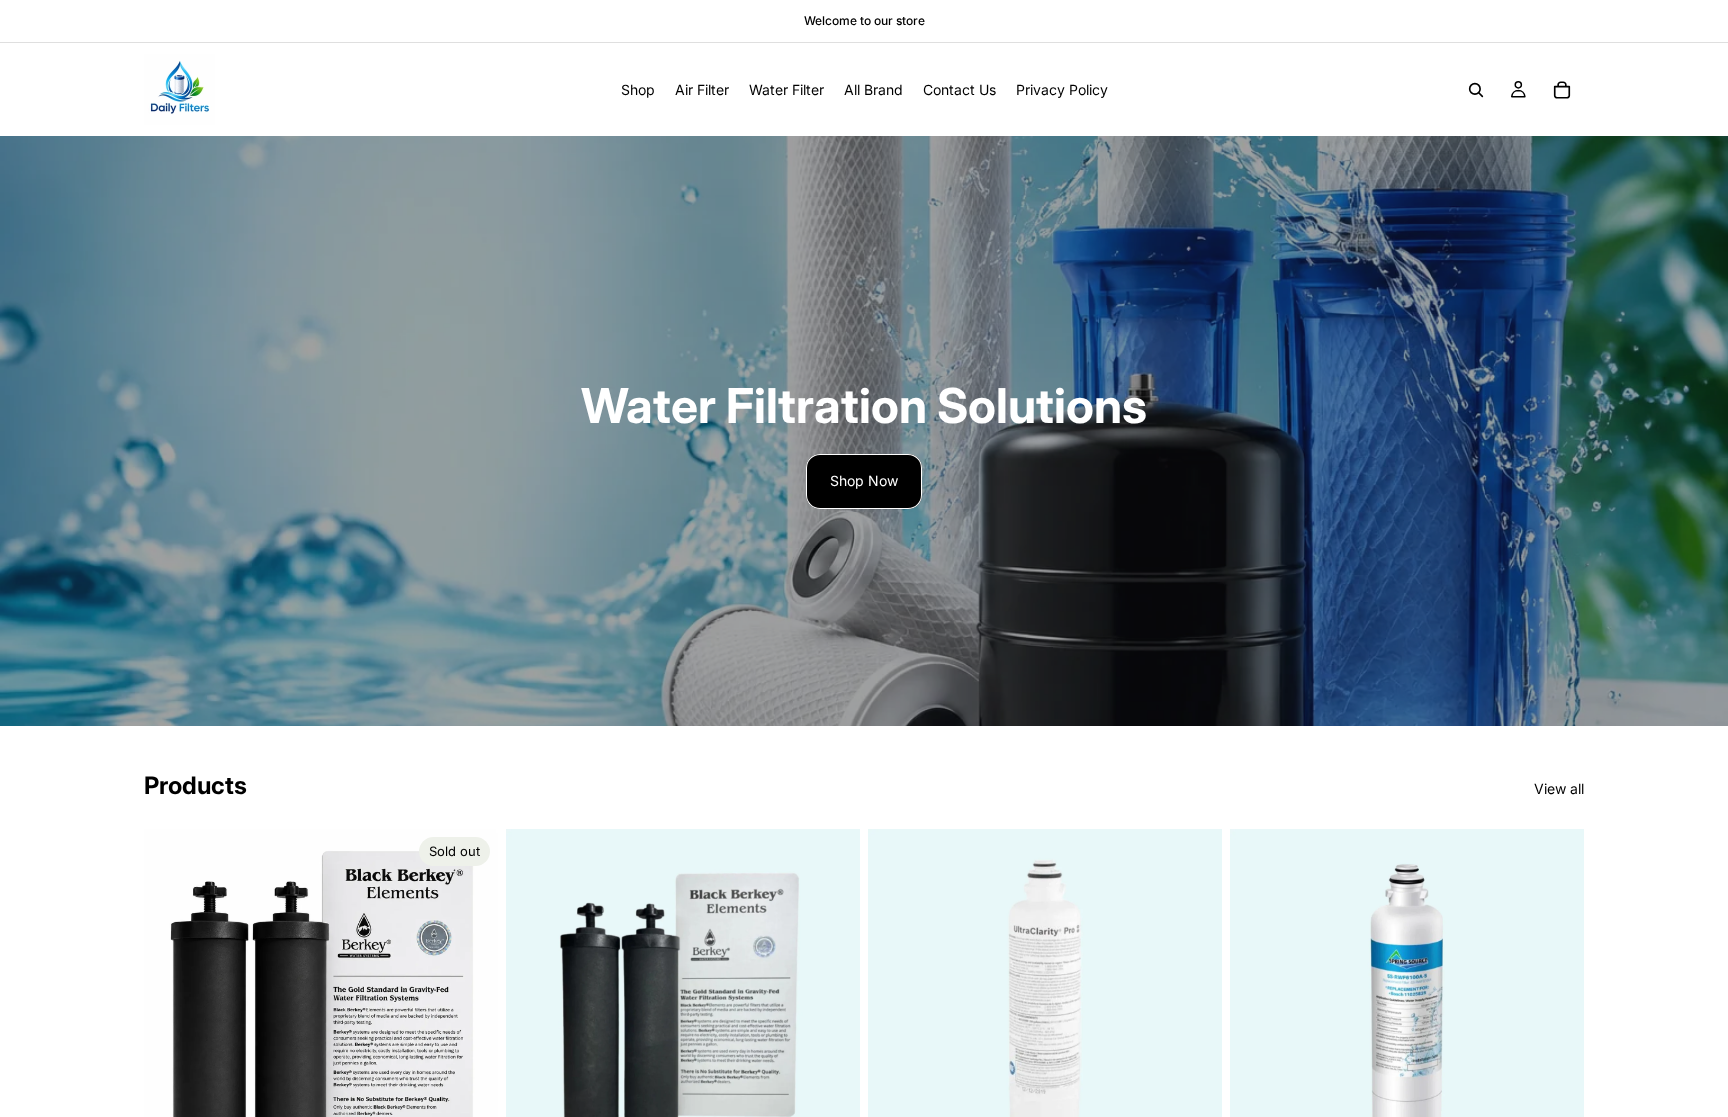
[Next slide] (468, 1006)
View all (1559, 788)
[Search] (1476, 90)
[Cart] (1562, 90)
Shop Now (864, 480)
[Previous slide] (174, 1006)
